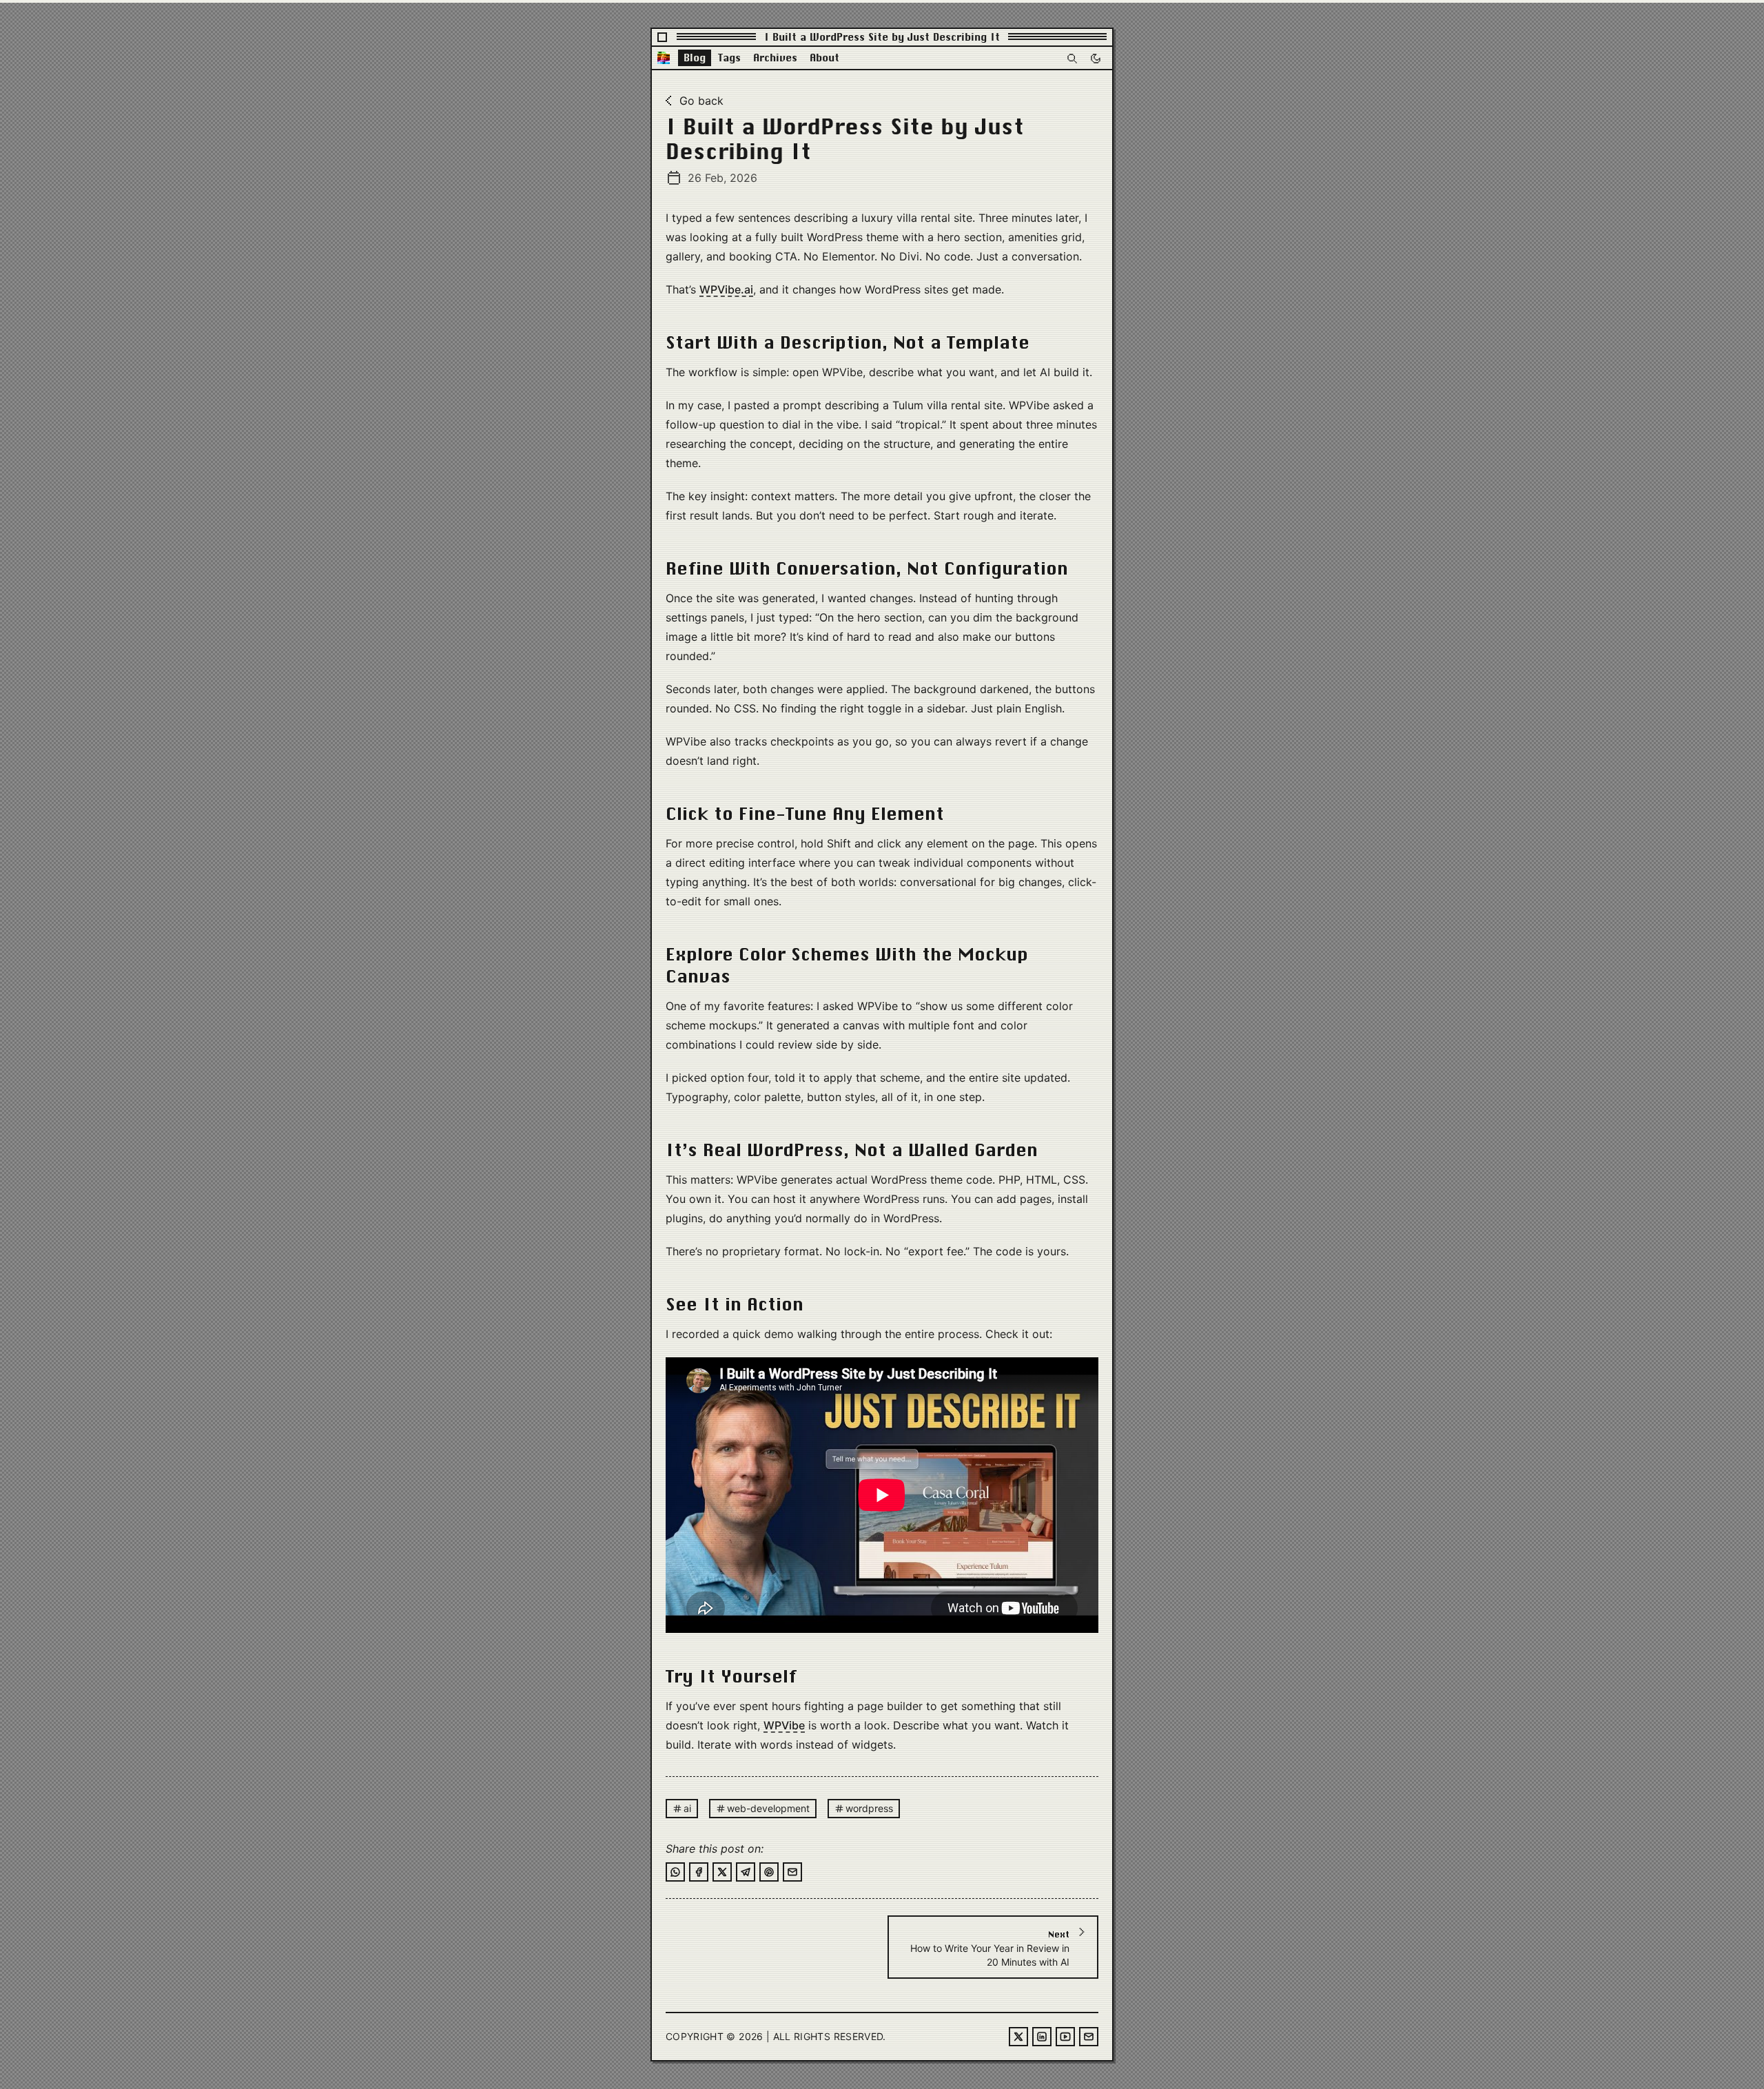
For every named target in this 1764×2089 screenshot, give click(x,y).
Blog (695, 58)
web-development (768, 1808)
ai (687, 1808)
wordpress (869, 1808)
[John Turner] (664, 58)
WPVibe (784, 1725)
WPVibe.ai (726, 289)
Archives (775, 58)
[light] (1096, 58)
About (824, 58)
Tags (729, 58)
